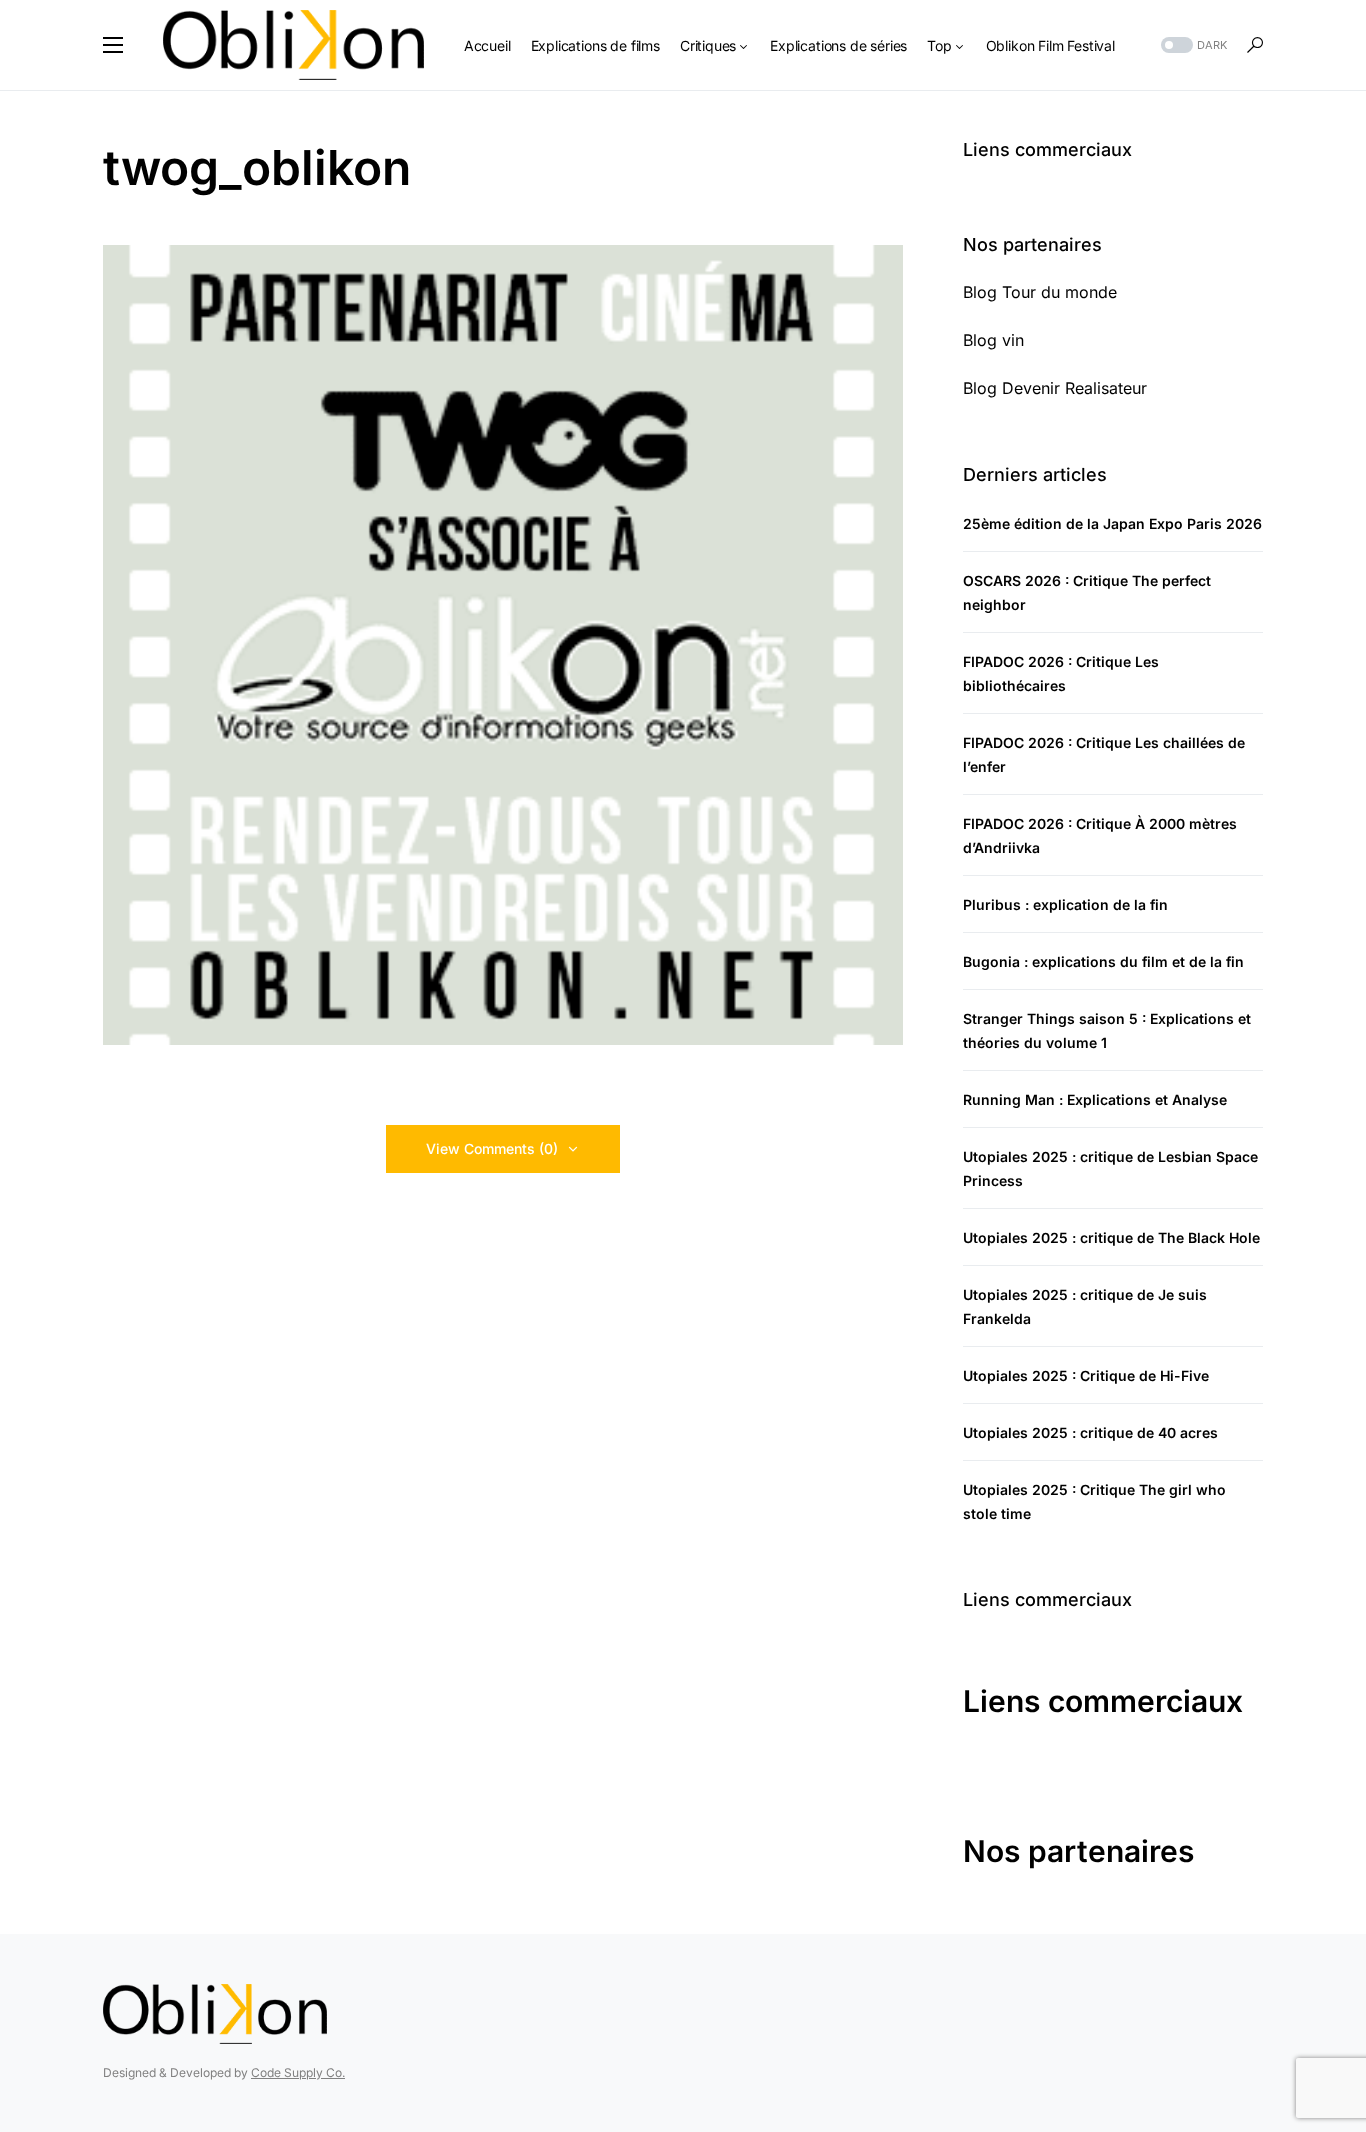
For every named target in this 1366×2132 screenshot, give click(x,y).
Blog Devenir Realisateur (1055, 388)
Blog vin (993, 340)
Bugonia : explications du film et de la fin (1103, 961)
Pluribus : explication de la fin (1065, 904)
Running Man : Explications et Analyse (1095, 1099)
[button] (113, 45)
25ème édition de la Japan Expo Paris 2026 (1112, 523)
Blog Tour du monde (1040, 292)
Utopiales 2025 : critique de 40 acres (1090, 1432)
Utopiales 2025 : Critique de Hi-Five (1086, 1375)
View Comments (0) (492, 1148)
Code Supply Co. (298, 2072)
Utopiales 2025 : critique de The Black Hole (1111, 1237)
